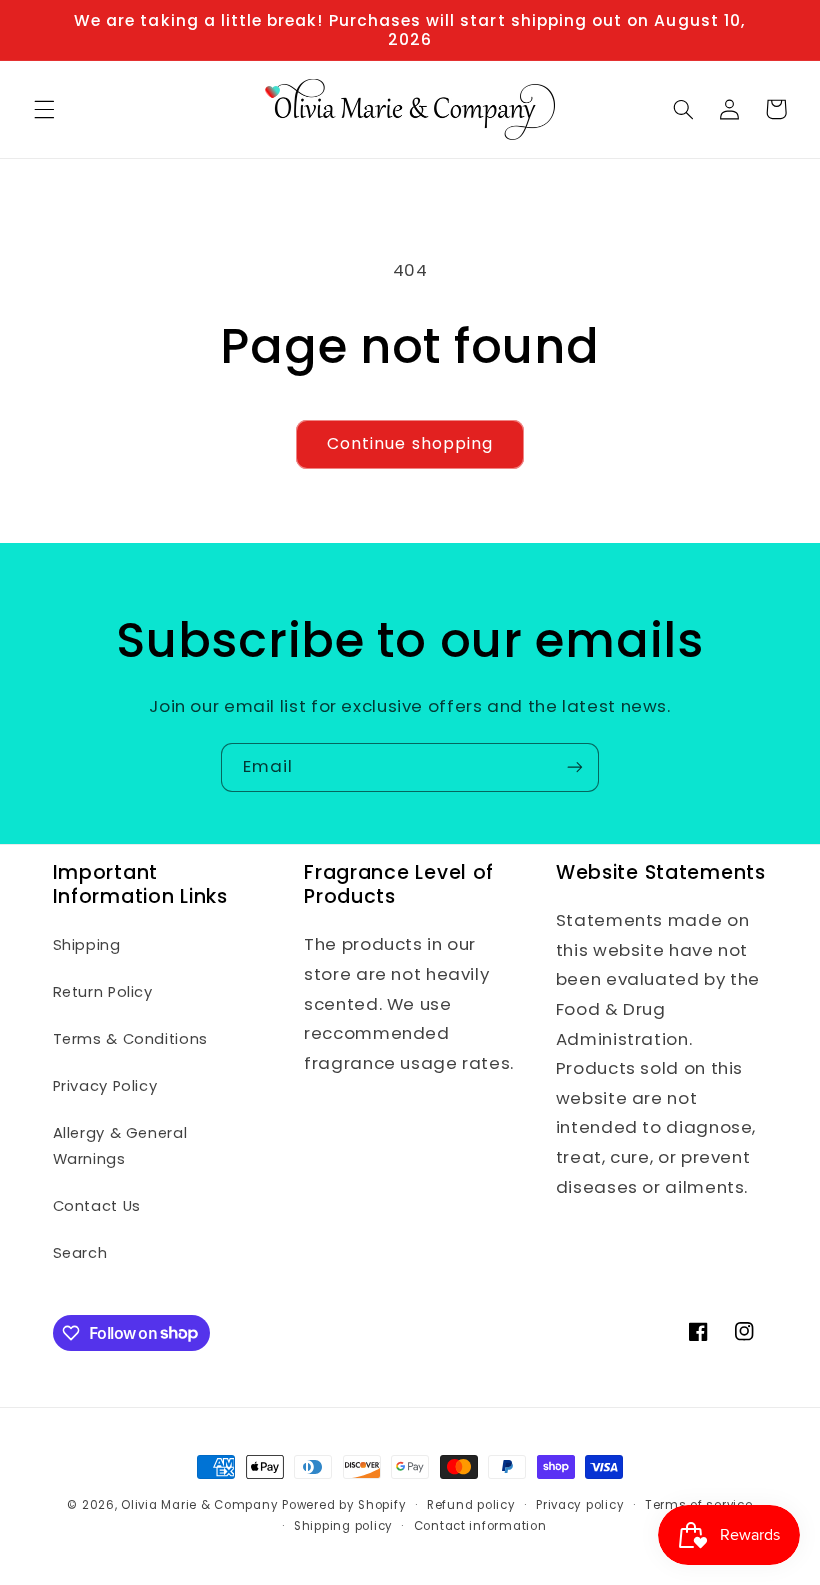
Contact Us (97, 1206)
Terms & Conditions (130, 1039)
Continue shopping (410, 443)
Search (80, 1253)
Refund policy (471, 1505)
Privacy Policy (105, 1086)
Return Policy (103, 992)
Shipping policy (343, 1526)
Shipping (87, 945)
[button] (44, 109)
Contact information (480, 1526)
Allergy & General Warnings (120, 1146)
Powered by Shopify (344, 1505)
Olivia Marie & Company (199, 1505)
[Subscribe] (575, 767)
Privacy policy (580, 1505)
